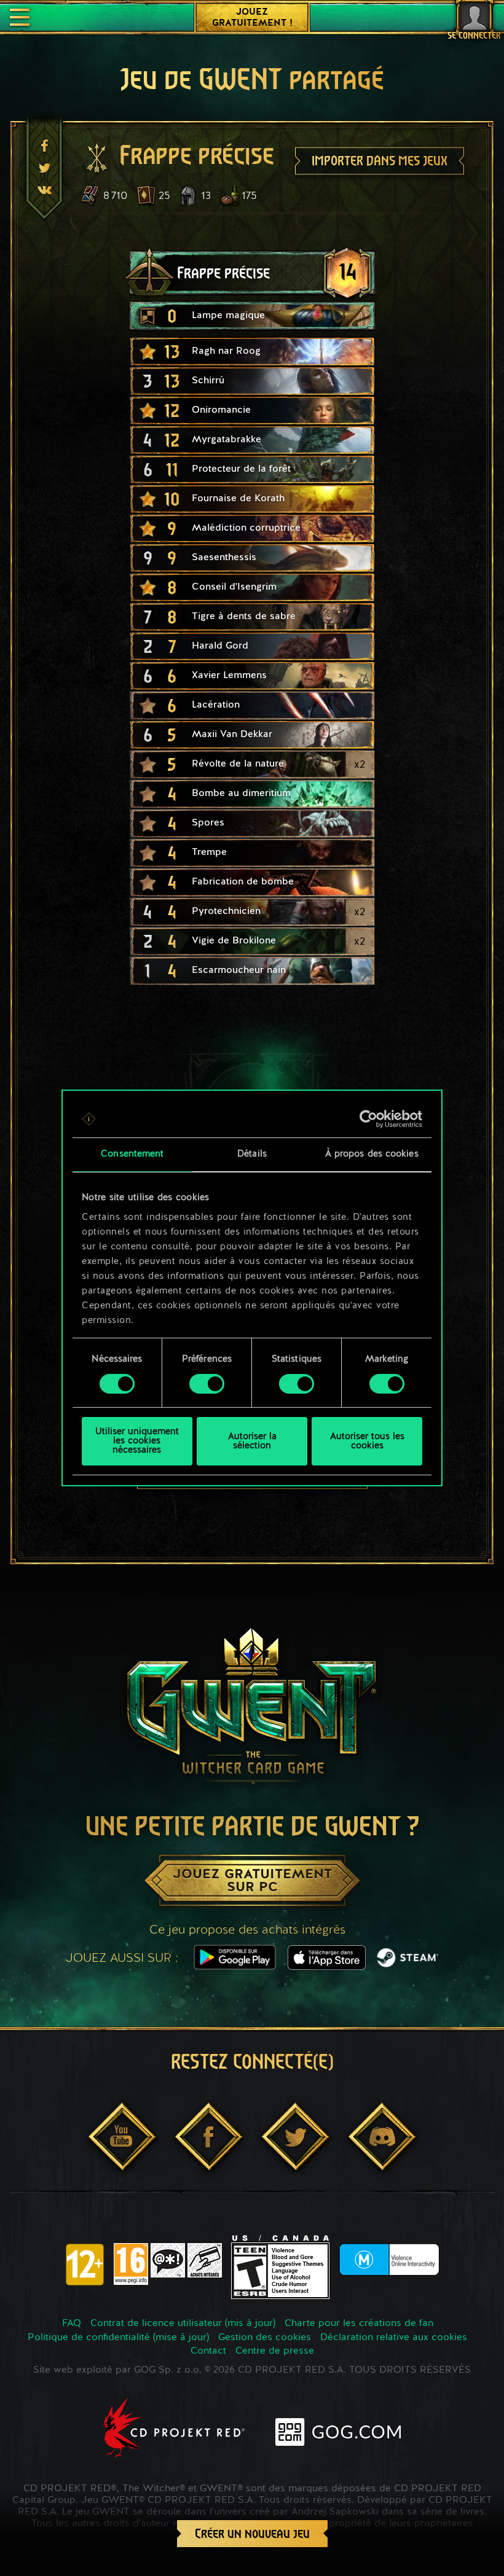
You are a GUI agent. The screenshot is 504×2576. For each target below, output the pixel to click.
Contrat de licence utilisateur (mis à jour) (183, 2324)
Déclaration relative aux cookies (394, 2338)
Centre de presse (275, 2351)
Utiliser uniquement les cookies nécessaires (137, 1441)
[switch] (207, 1384)
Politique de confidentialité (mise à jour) (118, 2338)
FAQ (72, 2324)
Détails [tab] (252, 1154)
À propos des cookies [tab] (372, 1154)
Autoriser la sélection (252, 1442)
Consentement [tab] (132, 1154)
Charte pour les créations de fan (359, 2324)
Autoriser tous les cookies (367, 1442)
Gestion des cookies (265, 2338)
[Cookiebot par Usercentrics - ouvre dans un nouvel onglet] (368, 1119)
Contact (208, 2351)
